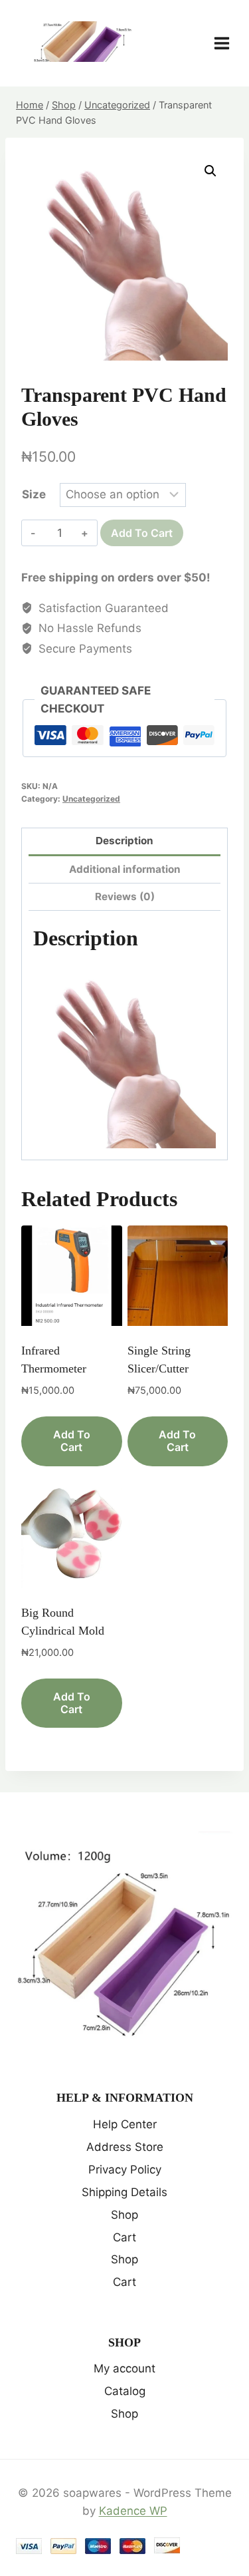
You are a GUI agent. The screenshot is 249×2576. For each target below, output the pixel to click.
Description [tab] (124, 841)
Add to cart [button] (72, 1441)
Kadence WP (133, 2511)
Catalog (125, 2391)
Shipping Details (124, 2192)
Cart (124, 2237)
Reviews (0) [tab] (125, 896)
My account (124, 2368)
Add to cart (142, 533)
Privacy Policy (125, 2170)
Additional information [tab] (125, 869)
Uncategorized (91, 799)
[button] (210, 171)
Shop (124, 2215)
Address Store (125, 2147)
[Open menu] (228, 43)
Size (34, 494)
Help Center (125, 2124)
